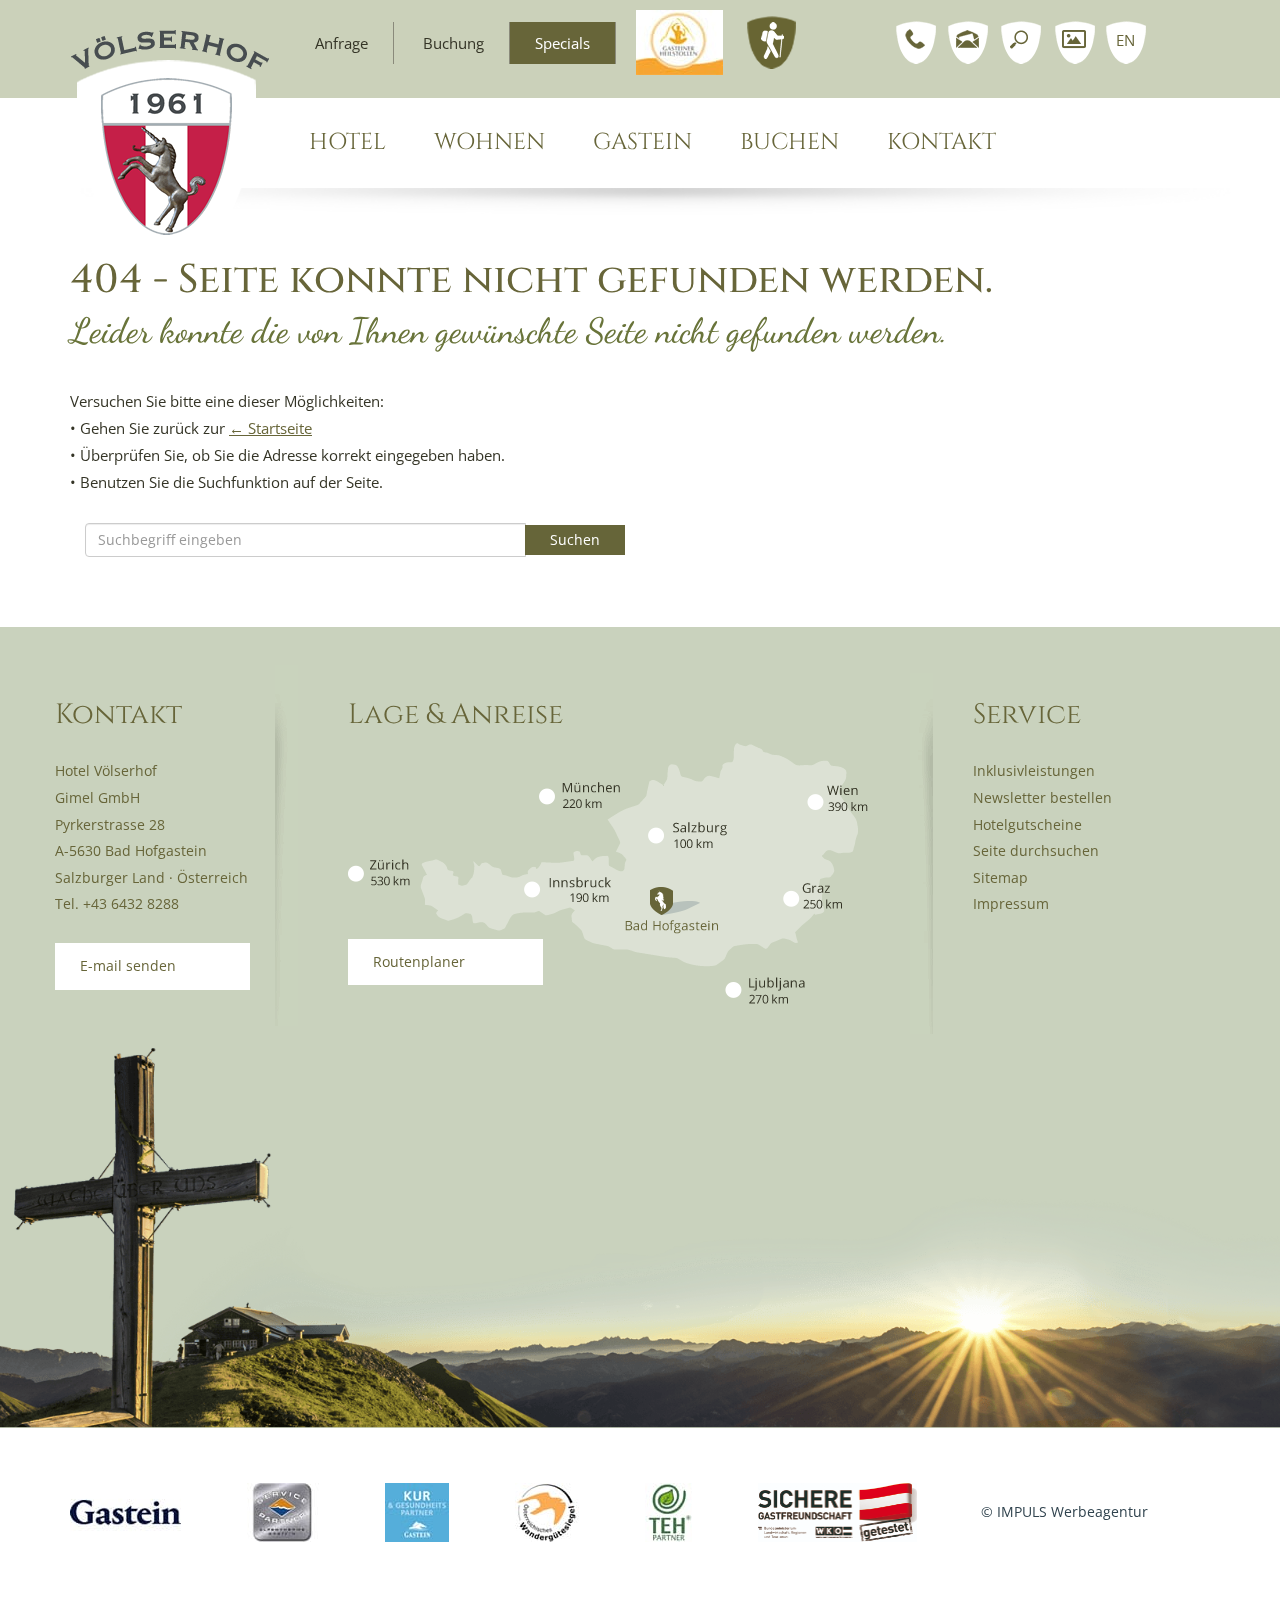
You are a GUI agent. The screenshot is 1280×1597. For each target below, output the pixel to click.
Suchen (575, 539)
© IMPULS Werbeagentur (1064, 1511)
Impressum (1011, 903)
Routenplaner (419, 961)
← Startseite (270, 428)
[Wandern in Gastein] (772, 41)
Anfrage (341, 43)
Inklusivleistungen (1034, 770)
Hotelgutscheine (1027, 824)
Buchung (453, 43)
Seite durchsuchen (1036, 850)
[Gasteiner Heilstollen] (679, 41)
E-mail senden (128, 965)
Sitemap (1000, 877)
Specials (562, 43)
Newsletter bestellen (1042, 797)
